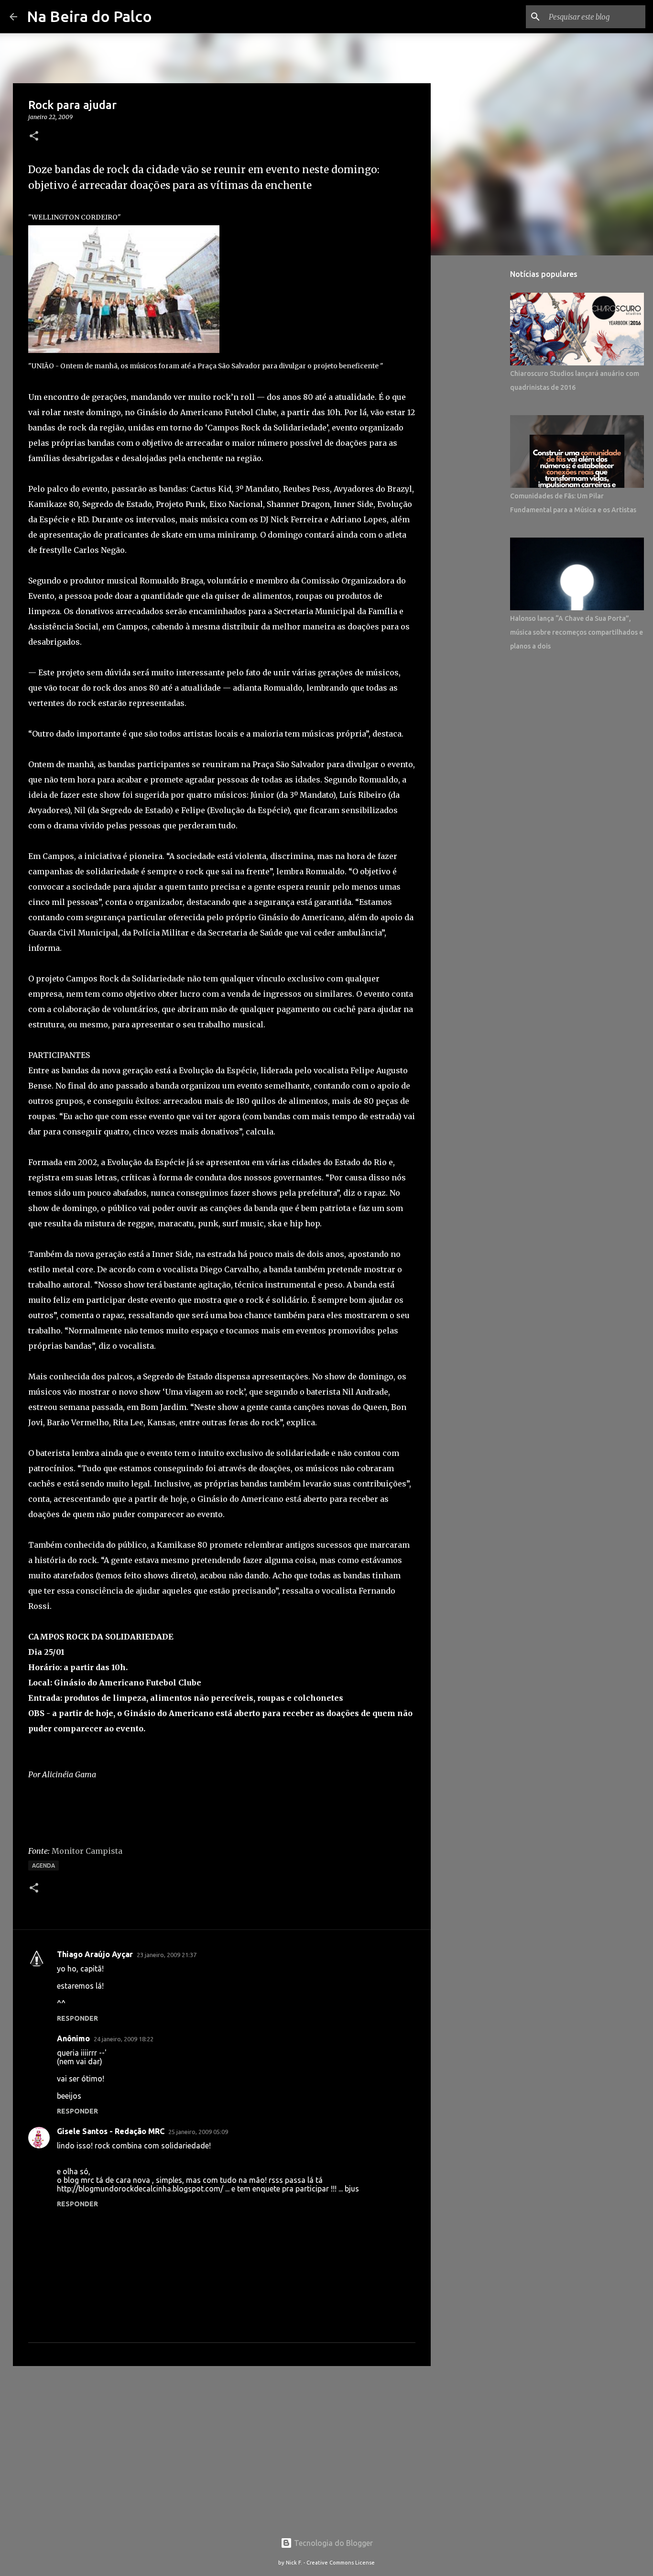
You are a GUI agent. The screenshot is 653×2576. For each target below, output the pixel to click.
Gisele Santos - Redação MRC (111, 2131)
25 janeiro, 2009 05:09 (198, 2132)
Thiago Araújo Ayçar (95, 1954)
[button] (34, 137)
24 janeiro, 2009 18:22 (124, 2039)
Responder (77, 2018)
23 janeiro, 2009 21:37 (167, 1955)
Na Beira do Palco (89, 16)
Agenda (44, 1866)
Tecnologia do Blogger (332, 2543)
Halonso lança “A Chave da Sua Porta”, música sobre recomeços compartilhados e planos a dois (577, 632)
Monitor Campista (87, 1851)
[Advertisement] (222, 2447)
